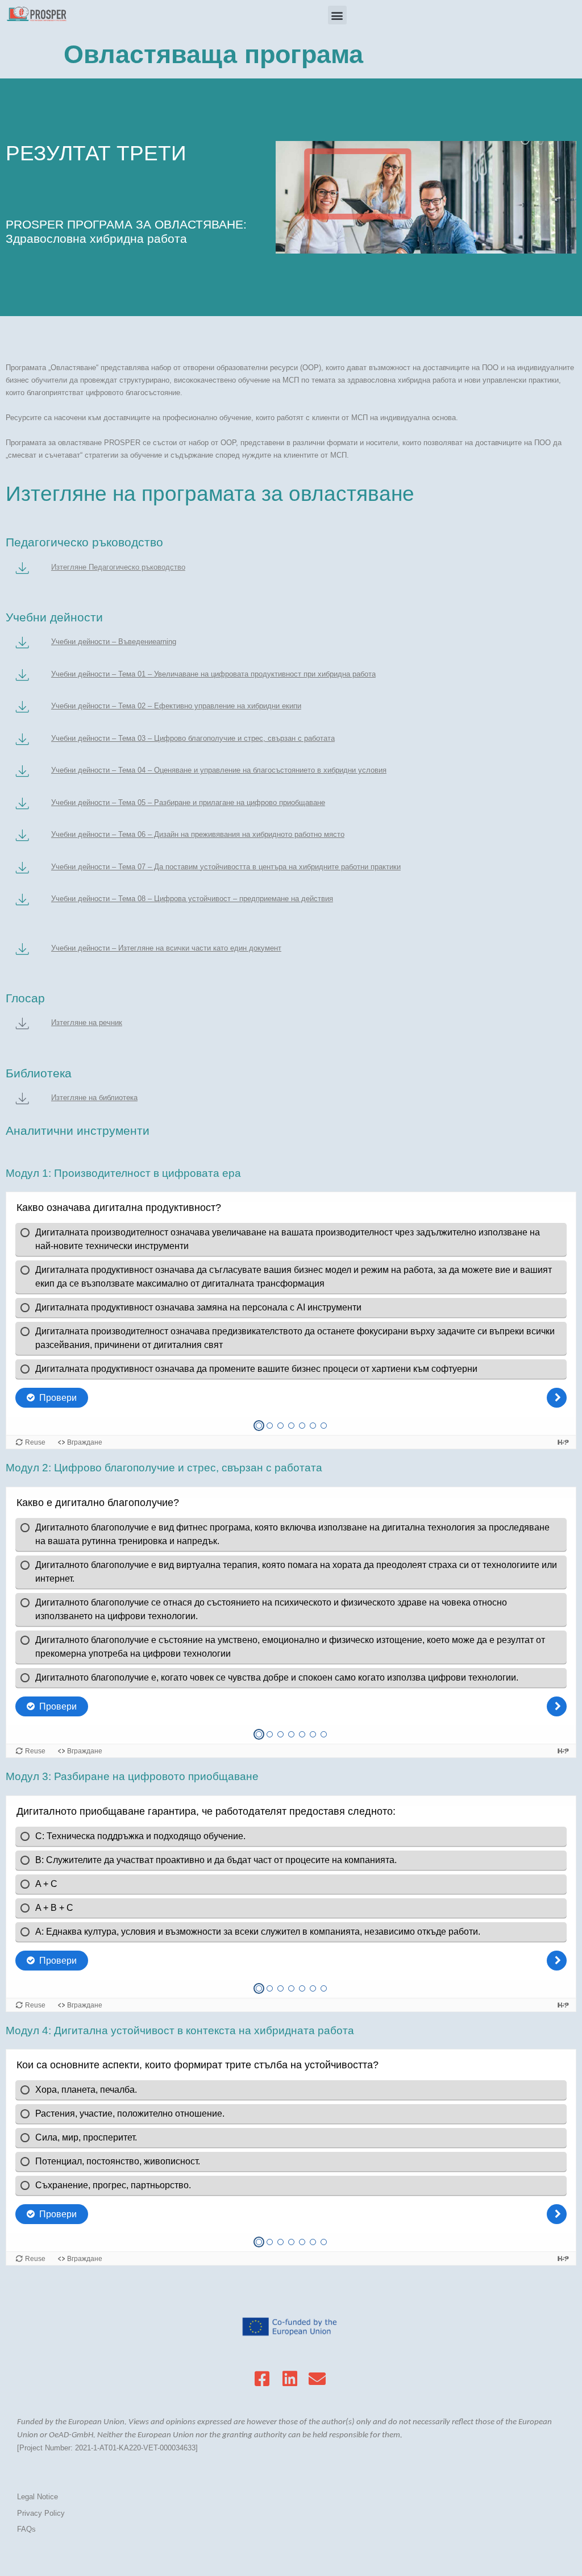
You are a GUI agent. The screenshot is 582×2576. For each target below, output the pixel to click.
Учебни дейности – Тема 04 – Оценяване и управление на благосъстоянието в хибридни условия (219, 770)
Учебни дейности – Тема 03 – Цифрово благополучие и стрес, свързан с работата (193, 738)
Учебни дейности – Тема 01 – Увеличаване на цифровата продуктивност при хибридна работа (213, 674)
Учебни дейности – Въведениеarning (114, 642)
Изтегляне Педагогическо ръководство (118, 567)
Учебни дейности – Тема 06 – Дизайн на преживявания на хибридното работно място (198, 834)
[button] (337, 15)
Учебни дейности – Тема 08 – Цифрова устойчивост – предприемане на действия (192, 899)
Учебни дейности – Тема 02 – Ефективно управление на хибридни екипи (176, 706)
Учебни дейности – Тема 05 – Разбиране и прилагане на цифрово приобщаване (188, 802)
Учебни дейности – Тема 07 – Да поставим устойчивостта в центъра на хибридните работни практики (226, 867)
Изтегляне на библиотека (94, 1098)
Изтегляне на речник (87, 1022)
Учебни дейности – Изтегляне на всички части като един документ (166, 948)
